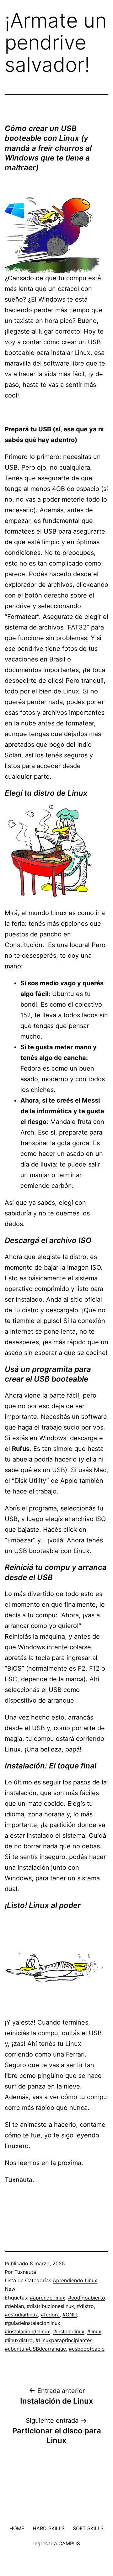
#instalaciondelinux (27, 2331)
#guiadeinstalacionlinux (32, 2323)
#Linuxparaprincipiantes (64, 2340)
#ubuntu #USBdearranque (35, 2349)
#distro (85, 2306)
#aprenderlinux (48, 2298)
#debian (14, 2306)
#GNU (70, 2315)
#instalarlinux (69, 2331)
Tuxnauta (25, 2272)
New (10, 2289)
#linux (94, 2331)
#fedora (50, 2315)
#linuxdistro (19, 2340)
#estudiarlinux (21, 2315)
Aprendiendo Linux (75, 2280)
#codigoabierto (87, 2298)
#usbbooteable (87, 2349)
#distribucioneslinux (50, 2306)
